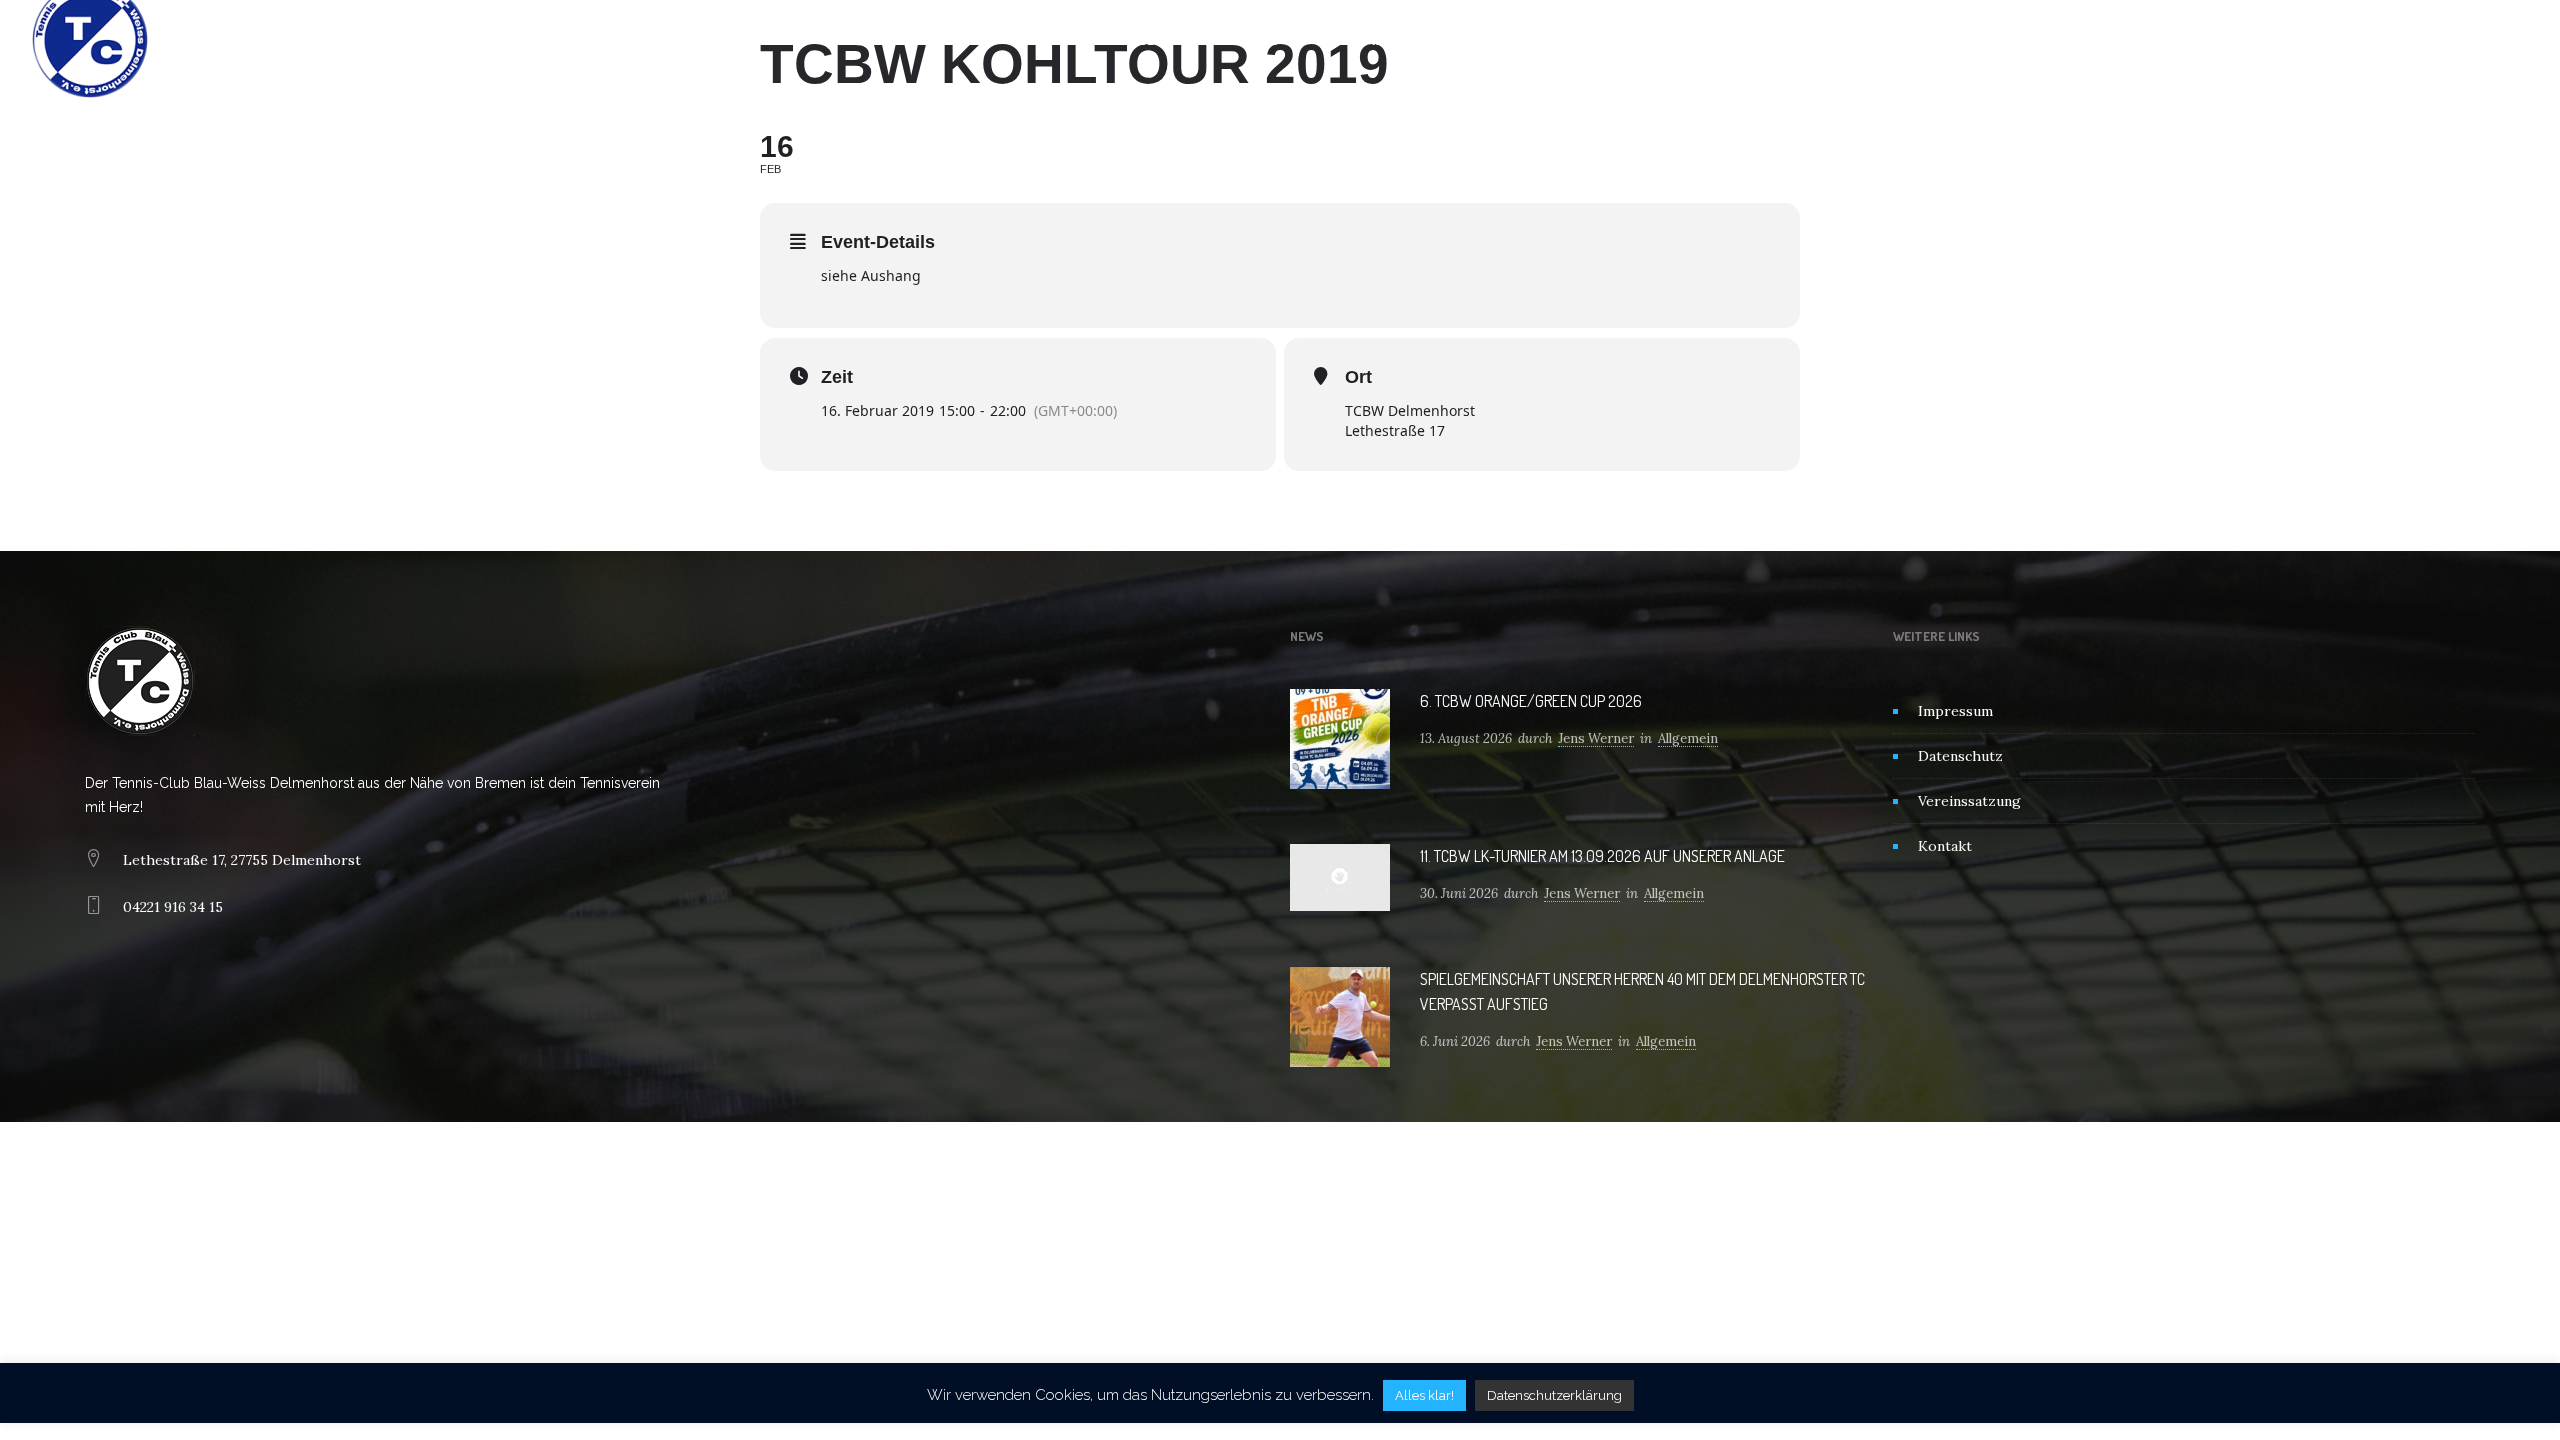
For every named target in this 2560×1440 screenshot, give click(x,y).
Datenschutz (1960, 756)
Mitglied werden (1368, 40)
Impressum (1955, 711)
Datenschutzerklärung (1554, 1395)
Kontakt (1482, 40)
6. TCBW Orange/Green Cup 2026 (1531, 701)
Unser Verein (1164, 40)
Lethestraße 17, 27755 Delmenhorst (242, 860)
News (1261, 40)
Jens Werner (1596, 738)
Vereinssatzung (1969, 801)
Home (1068, 40)
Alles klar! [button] (1424, 1395)
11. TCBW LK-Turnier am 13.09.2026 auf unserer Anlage (1602, 856)
